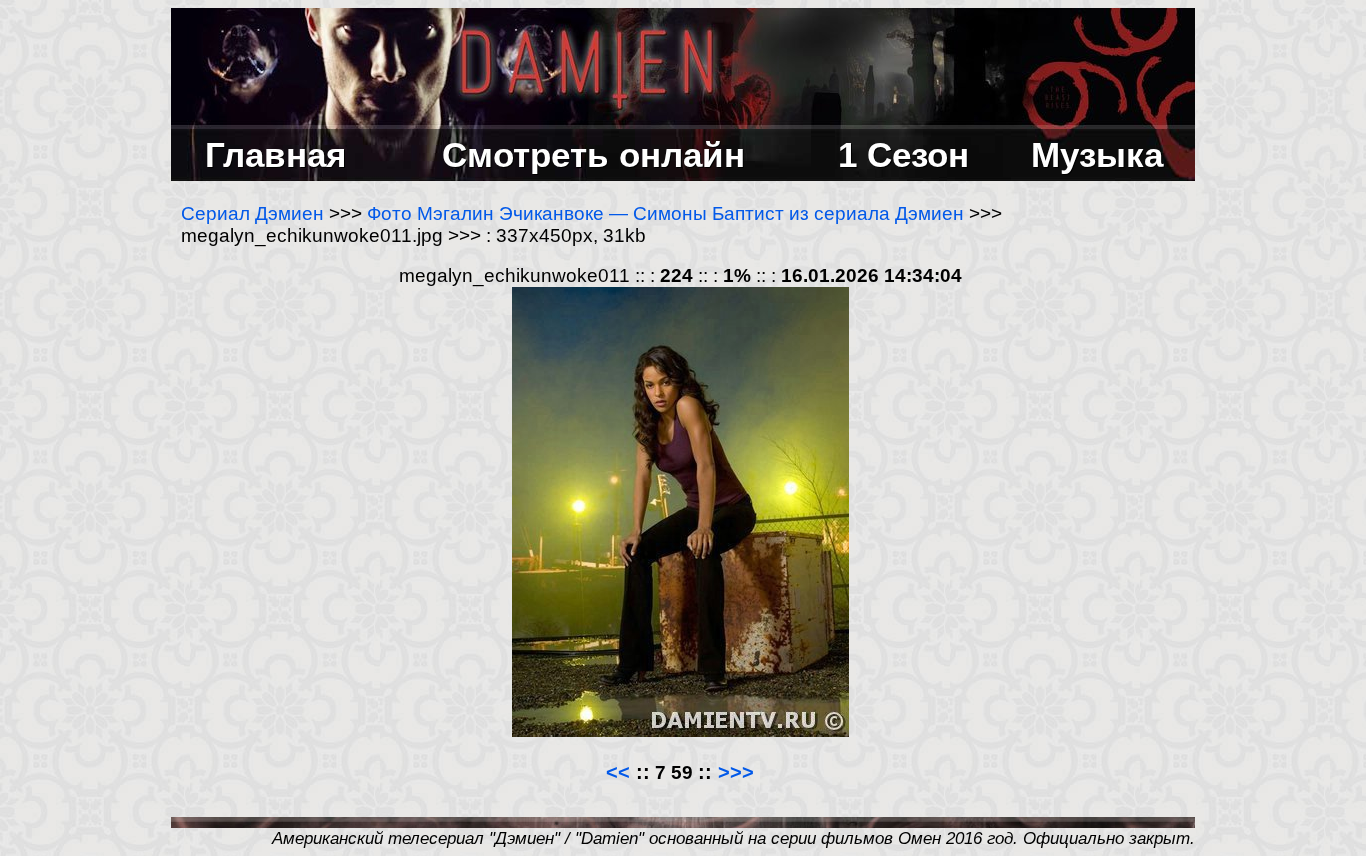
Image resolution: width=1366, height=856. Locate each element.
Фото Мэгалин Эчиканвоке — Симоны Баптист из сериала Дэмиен (665, 213)
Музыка (1097, 154)
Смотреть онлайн (593, 154)
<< (621, 772)
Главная (275, 154)
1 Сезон (903, 154)
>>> (736, 772)
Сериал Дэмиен (252, 213)
